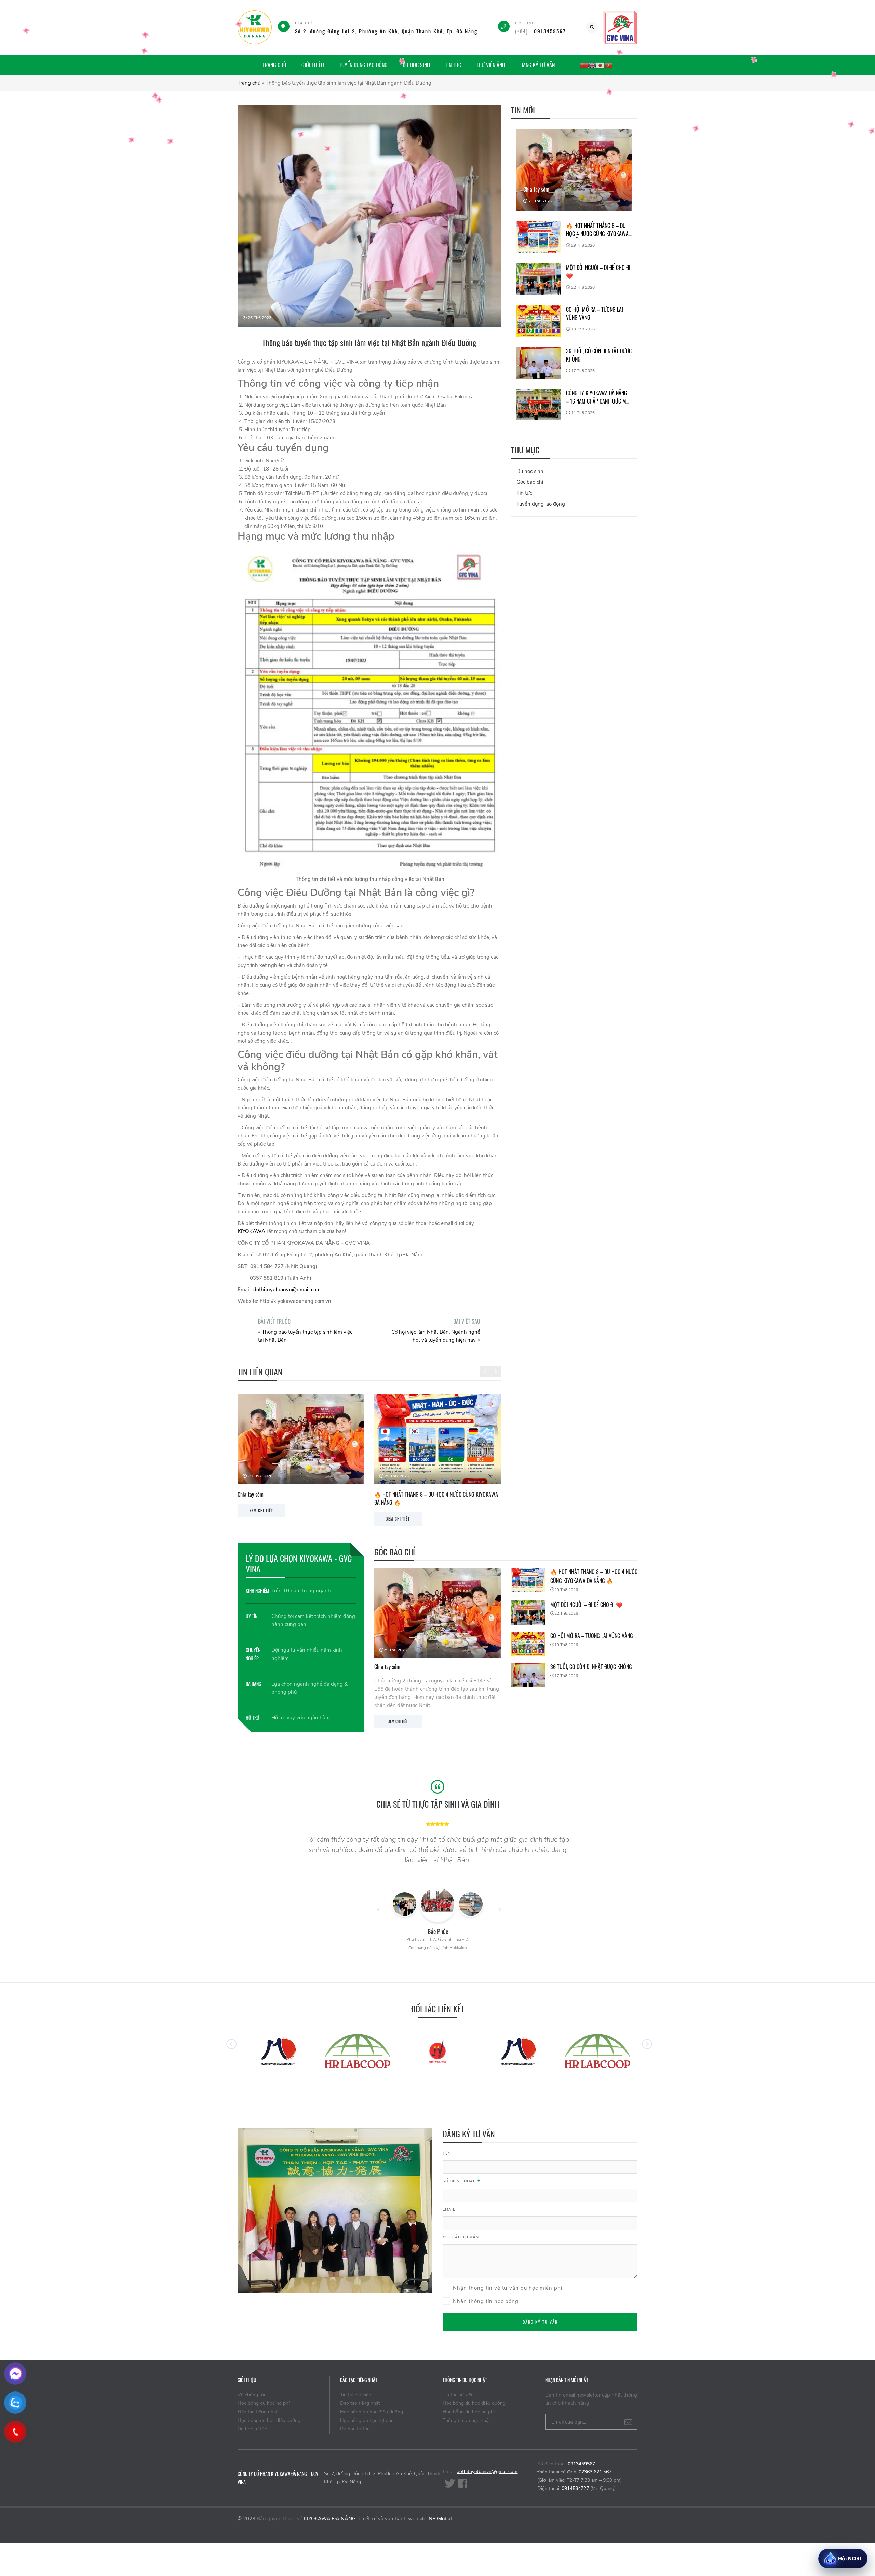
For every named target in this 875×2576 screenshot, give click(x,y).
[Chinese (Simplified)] (584, 65)
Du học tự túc (252, 2429)
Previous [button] (485, 1366)
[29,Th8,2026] (437, 1612)
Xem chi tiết (398, 1721)
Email (449, 2210)
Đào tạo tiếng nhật (258, 2412)
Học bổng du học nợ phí (264, 2403)
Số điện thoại (461, 2182)
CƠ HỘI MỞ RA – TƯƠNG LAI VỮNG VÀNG (416, 1494)
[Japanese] (600, 65)
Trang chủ (274, 65)
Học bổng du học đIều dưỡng (269, 2420)
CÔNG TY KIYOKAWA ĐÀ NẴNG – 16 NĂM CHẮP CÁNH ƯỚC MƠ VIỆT (598, 397)
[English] (592, 65)
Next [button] (496, 1366)
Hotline (525, 23)
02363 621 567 (595, 2472)
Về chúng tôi (251, 2395)
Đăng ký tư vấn (537, 65)
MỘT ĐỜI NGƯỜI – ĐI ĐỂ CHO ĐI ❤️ (274, 1494)
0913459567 (581, 2464)
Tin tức (453, 65)
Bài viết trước (274, 1321)
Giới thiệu (313, 65)
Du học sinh (416, 65)
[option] (301, 1456)
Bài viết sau (467, 1321)
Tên (447, 2154)
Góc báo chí (530, 482)
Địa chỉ (304, 23)
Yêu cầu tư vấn (461, 2237)
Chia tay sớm (536, 189)
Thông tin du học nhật (466, 2420)
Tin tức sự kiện (356, 2395)
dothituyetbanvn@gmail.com (487, 2472)
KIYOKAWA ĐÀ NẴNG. (330, 2519)
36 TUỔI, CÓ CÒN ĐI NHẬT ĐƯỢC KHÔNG (599, 355)
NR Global (440, 2519)
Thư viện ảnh (491, 65)
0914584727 (575, 2488)
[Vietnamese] (608, 65)
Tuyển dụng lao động (363, 65)
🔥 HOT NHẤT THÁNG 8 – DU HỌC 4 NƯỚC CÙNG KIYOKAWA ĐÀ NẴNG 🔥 (597, 230)
